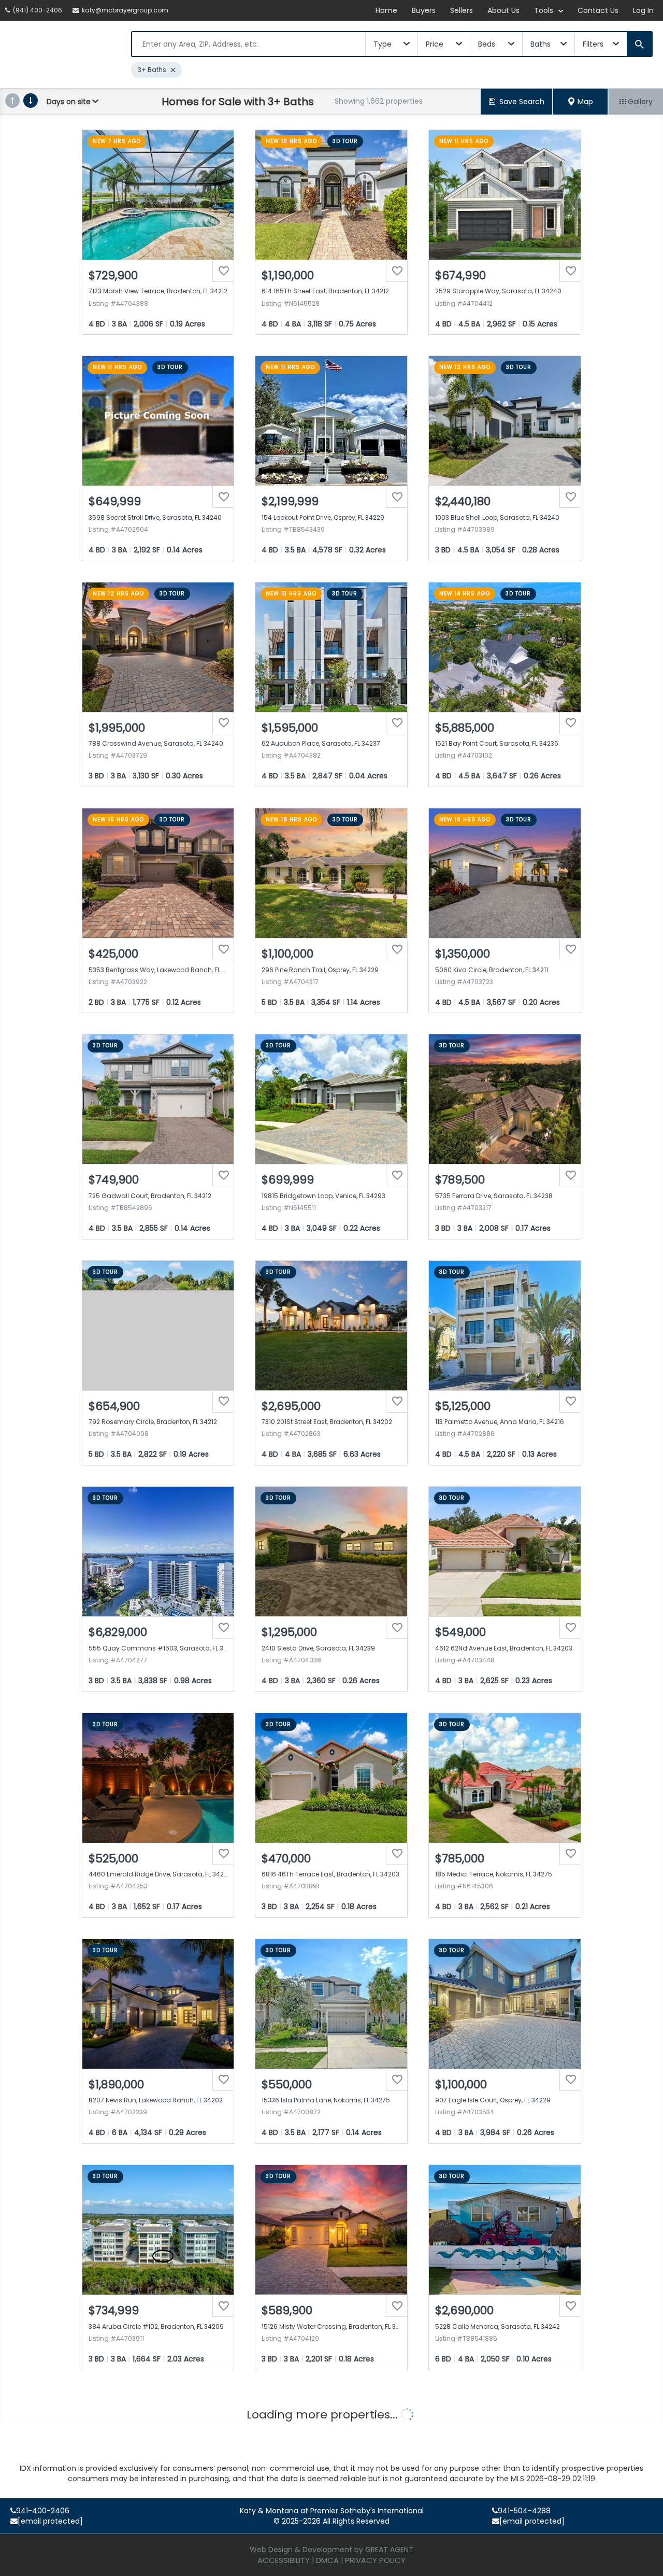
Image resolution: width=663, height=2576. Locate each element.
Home (386, 10)
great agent (389, 2550)
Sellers (462, 10)
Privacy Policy (375, 2560)
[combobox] (249, 44)
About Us (503, 10)
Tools (545, 10)
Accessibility (284, 2560)
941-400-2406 (43, 2511)
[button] (581, 102)
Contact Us (598, 10)
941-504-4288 (524, 2511)
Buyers (424, 10)
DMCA (327, 2560)
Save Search (522, 102)
